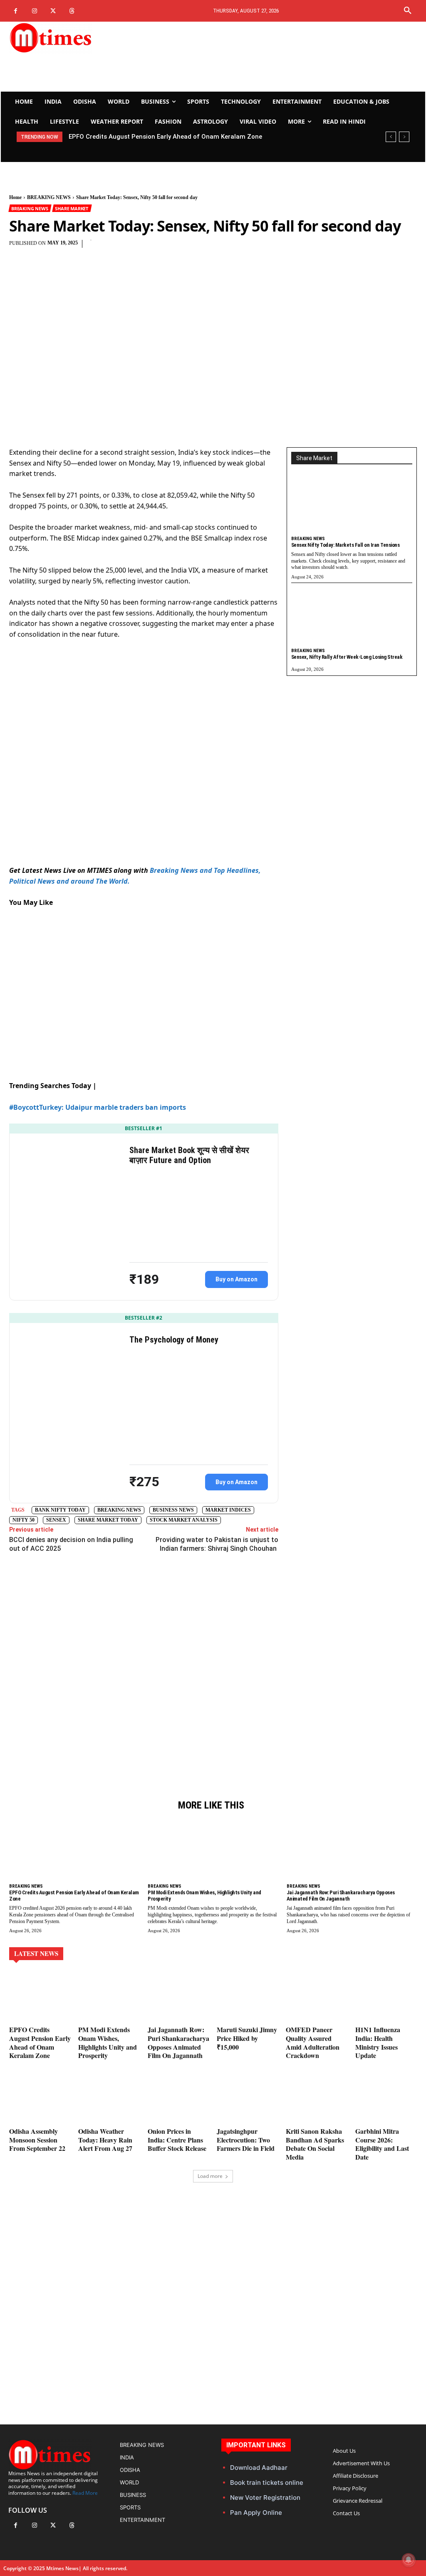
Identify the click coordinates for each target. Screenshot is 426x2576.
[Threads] (72, 11)
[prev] (391, 137)
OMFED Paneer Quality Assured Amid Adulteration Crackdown (313, 2042)
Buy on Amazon (237, 1279)
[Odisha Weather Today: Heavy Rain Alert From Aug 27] (109, 2099)
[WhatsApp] (210, 248)
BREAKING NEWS (49, 197)
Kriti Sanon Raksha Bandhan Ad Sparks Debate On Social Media (315, 2144)
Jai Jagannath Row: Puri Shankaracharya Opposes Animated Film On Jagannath (341, 1896)
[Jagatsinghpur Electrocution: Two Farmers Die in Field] (248, 2099)
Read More (85, 2493)
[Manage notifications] (409, 2560)
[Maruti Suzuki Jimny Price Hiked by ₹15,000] (248, 1997)
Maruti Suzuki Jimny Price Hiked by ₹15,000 (247, 2038)
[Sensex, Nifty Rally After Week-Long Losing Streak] (352, 618)
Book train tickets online (267, 2483)
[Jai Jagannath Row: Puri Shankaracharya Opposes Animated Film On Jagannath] (352, 1852)
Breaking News (119, 1510)
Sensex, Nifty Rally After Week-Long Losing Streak (347, 657)
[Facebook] (16, 11)
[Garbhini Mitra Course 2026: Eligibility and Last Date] (386, 2099)
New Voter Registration (265, 2498)
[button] (408, 11)
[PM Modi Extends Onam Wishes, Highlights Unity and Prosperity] (213, 1852)
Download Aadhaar (259, 2468)
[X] (53, 11)
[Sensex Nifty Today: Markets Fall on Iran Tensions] (352, 506)
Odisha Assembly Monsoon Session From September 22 (37, 2140)
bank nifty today (60, 1510)
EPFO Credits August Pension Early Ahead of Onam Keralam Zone (40, 2042)
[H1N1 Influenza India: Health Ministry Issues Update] (386, 1997)
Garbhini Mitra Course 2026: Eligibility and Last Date (382, 2144)
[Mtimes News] (72, 37)
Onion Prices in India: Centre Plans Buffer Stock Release (177, 2140)
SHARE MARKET (72, 208)
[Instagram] (34, 11)
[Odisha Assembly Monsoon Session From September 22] (40, 2099)
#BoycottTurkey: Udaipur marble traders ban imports (98, 1107)
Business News (173, 1510)
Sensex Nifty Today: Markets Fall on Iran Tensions (346, 545)
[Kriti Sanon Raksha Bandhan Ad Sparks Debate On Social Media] (317, 2099)
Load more (210, 2176)
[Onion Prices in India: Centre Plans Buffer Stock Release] (178, 2099)
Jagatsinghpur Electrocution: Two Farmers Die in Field (246, 2140)
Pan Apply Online (256, 2512)
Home (15, 197)
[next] (404, 137)
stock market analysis (184, 1520)
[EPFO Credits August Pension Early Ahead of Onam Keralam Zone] (74, 1852)
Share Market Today (108, 1520)
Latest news (36, 1953)
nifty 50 (24, 1520)
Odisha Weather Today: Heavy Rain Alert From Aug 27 (105, 2140)
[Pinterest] (191, 248)
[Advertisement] (284, 57)
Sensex (56, 1520)
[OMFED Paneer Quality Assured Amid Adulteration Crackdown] (317, 1997)
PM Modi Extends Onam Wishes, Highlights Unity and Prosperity (166, 137)
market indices (228, 1510)
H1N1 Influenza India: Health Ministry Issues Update (378, 2042)
